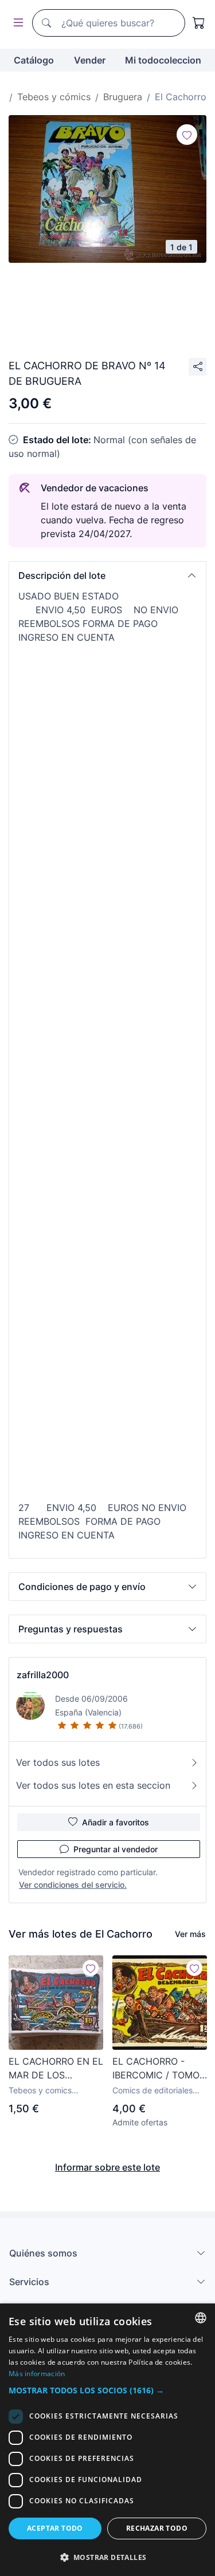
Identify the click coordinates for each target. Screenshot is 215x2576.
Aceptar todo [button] (55, 2528)
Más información (37, 2374)
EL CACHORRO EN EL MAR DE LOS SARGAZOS (56, 2069)
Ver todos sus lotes (58, 1762)
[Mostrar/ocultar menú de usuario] (16, 23)
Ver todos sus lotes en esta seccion (93, 1785)
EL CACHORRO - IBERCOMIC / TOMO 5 (156, 2069)
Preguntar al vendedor (116, 1849)
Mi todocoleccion (163, 60)
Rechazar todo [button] (157, 2528)
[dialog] (107, 2440)
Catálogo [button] (34, 60)
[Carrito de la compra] (199, 23)
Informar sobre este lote (107, 2167)
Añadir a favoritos (116, 1822)
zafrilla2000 (43, 1675)
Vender (90, 60)
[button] (107, 575)
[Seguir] (187, 135)
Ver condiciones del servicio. (73, 1885)
